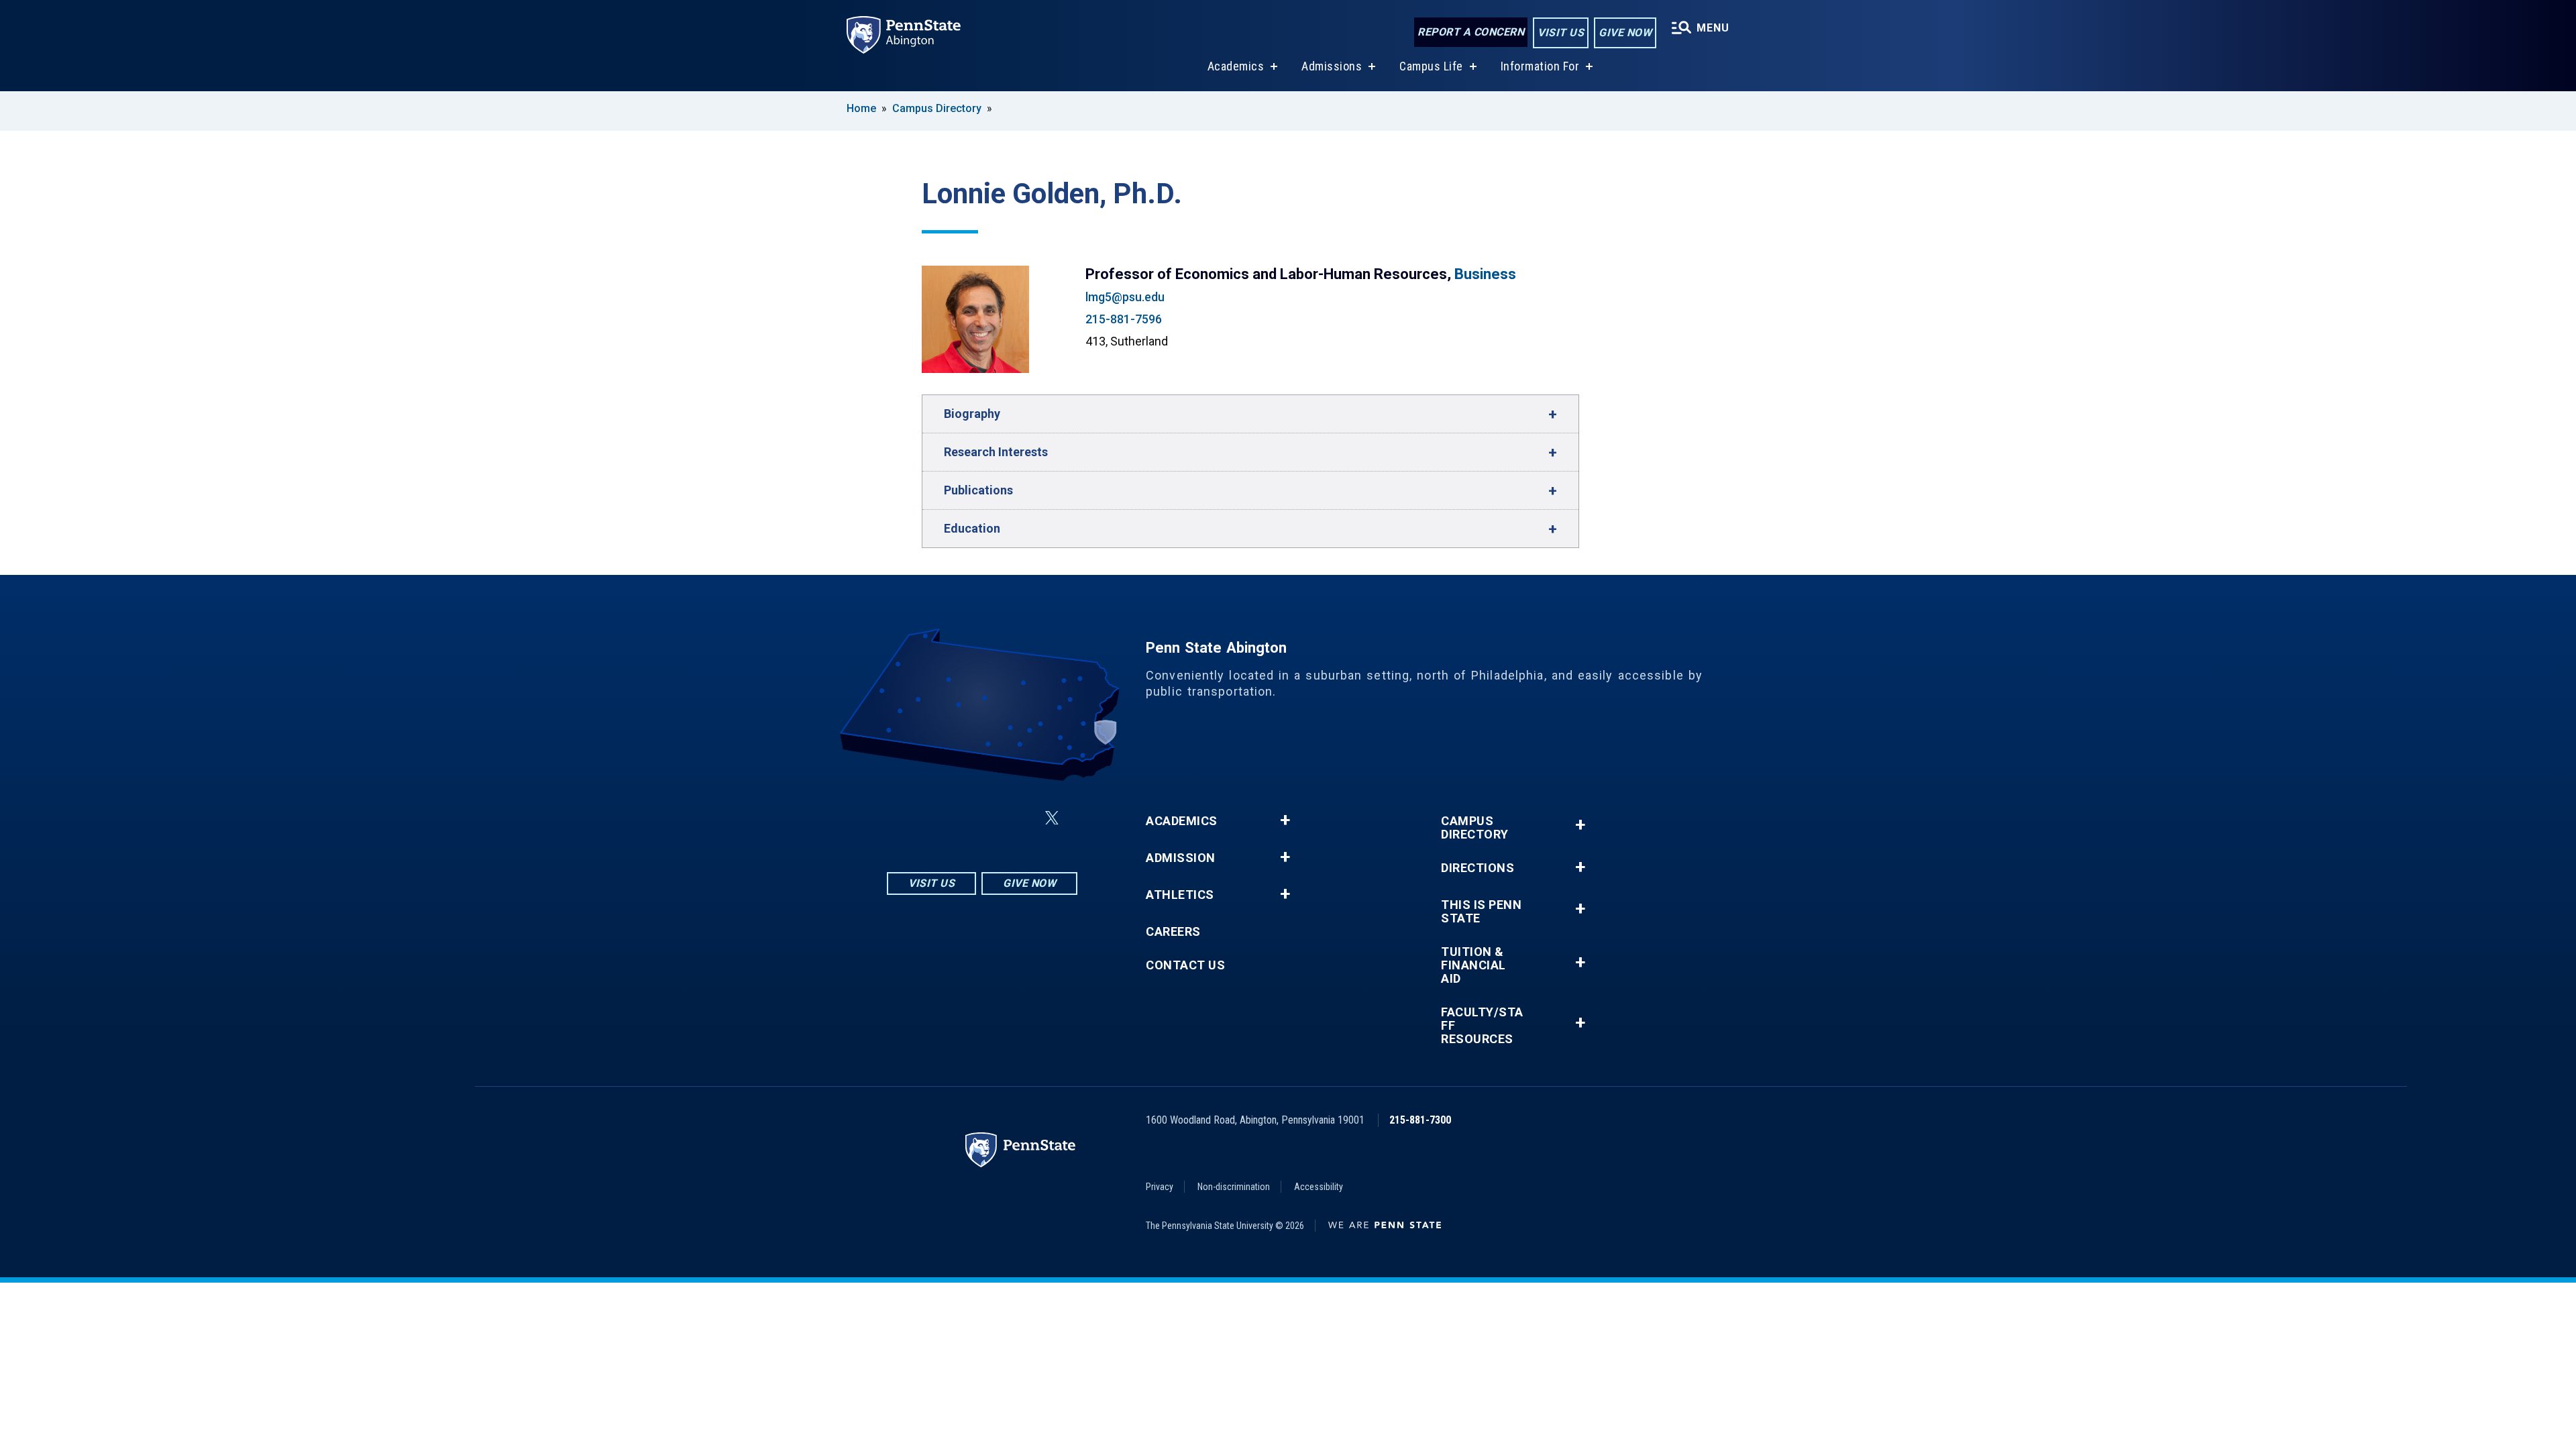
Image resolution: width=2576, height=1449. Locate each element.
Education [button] (972, 528)
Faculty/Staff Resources (1482, 1026)
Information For (1540, 66)
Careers (1173, 932)
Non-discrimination (1234, 1187)
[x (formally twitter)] (1052, 818)
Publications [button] (978, 490)
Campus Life (1431, 66)
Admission (1181, 858)
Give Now (1625, 33)
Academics (1236, 66)
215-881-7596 (1124, 319)
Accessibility (1319, 1187)
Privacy (1160, 1187)
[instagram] (915, 818)
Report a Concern (1471, 32)
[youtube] (1020, 818)
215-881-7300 (1420, 1120)
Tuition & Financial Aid (1473, 965)
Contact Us (1185, 965)
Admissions (1332, 66)
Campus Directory (937, 108)
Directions (1478, 868)
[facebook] (950, 818)
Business (1485, 274)
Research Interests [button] (996, 452)
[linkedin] (985, 818)
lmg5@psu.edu (1125, 297)
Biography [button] (972, 414)
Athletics (1180, 895)
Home (861, 108)
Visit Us (1561, 33)
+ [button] (1285, 820)
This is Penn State (1481, 912)
